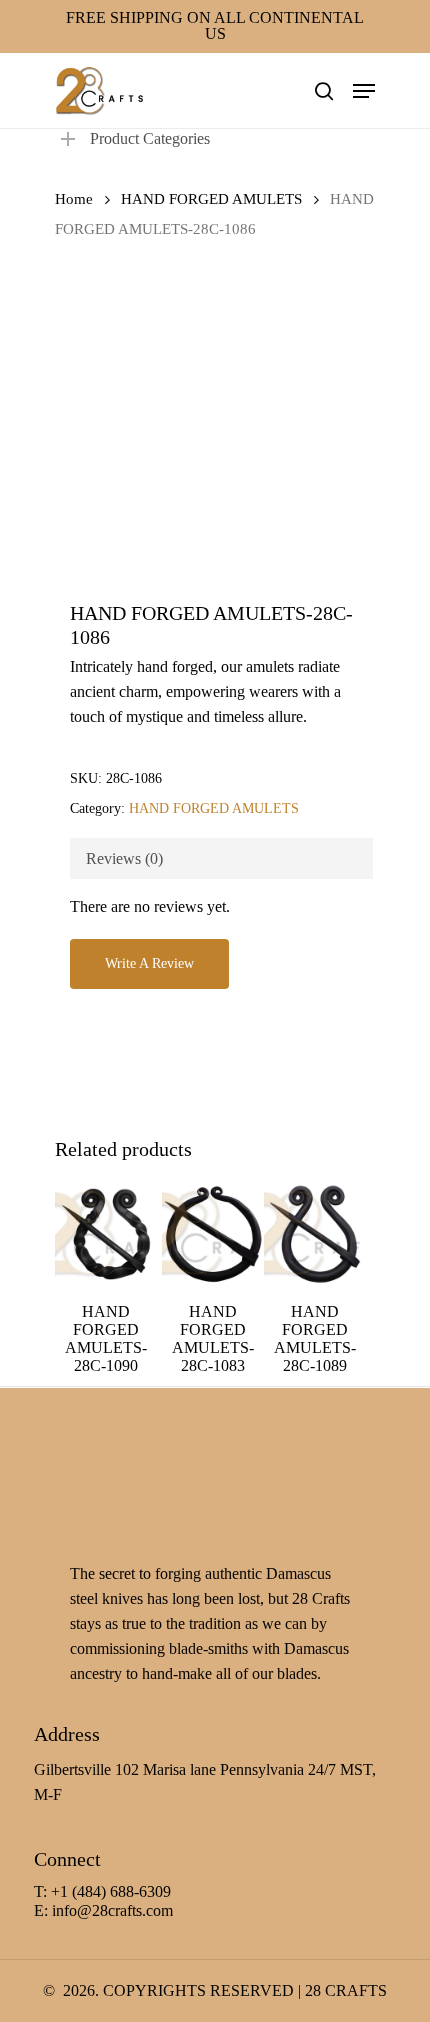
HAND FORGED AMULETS (211, 199)
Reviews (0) (124, 858)
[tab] (221, 858)
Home (74, 199)
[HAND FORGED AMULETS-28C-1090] (106, 1234)
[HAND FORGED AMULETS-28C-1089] (315, 1234)
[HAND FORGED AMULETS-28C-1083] (213, 1234)
